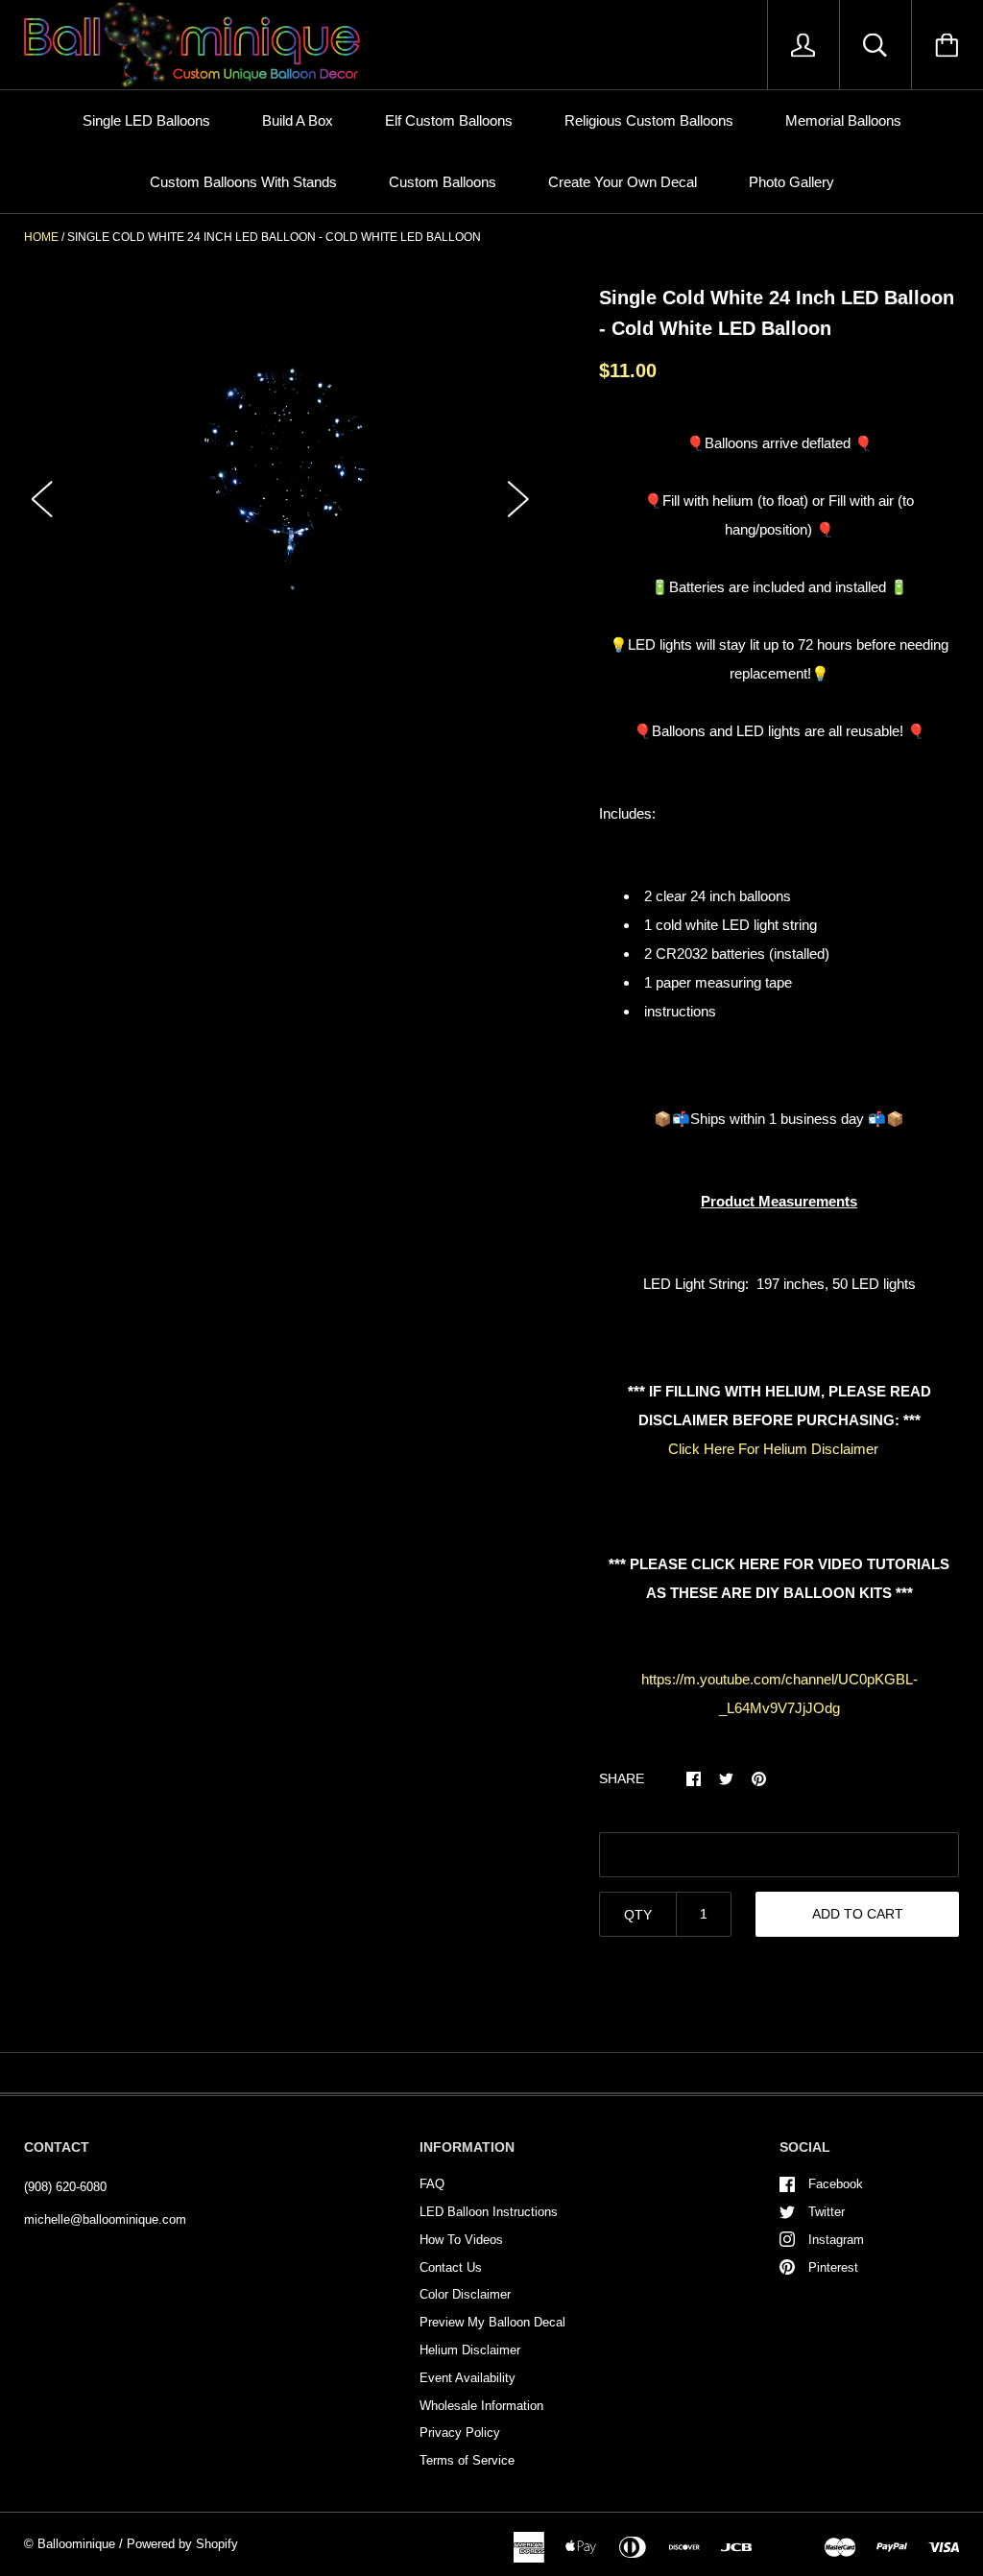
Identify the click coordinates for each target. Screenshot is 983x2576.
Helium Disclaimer (470, 2350)
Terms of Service (467, 2460)
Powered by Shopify (182, 2544)
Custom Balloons (443, 182)
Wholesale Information (481, 2406)
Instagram (836, 2240)
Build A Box (298, 120)
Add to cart (858, 1914)
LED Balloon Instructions (489, 2212)
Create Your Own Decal (623, 182)
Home (41, 237)
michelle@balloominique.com (105, 2219)
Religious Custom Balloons (649, 120)
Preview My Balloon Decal (492, 2322)
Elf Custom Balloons (449, 120)
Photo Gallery (791, 182)
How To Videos (461, 2240)
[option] (281, 481)
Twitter (827, 2212)
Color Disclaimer (465, 2294)
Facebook (836, 2184)
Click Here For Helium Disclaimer (773, 1449)
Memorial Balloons (843, 120)
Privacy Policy (460, 2433)
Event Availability (468, 2378)
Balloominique (76, 2544)
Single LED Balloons (146, 120)
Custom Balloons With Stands (243, 182)
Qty (638, 1915)
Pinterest (833, 2267)
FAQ (432, 2184)
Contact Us (451, 2267)
